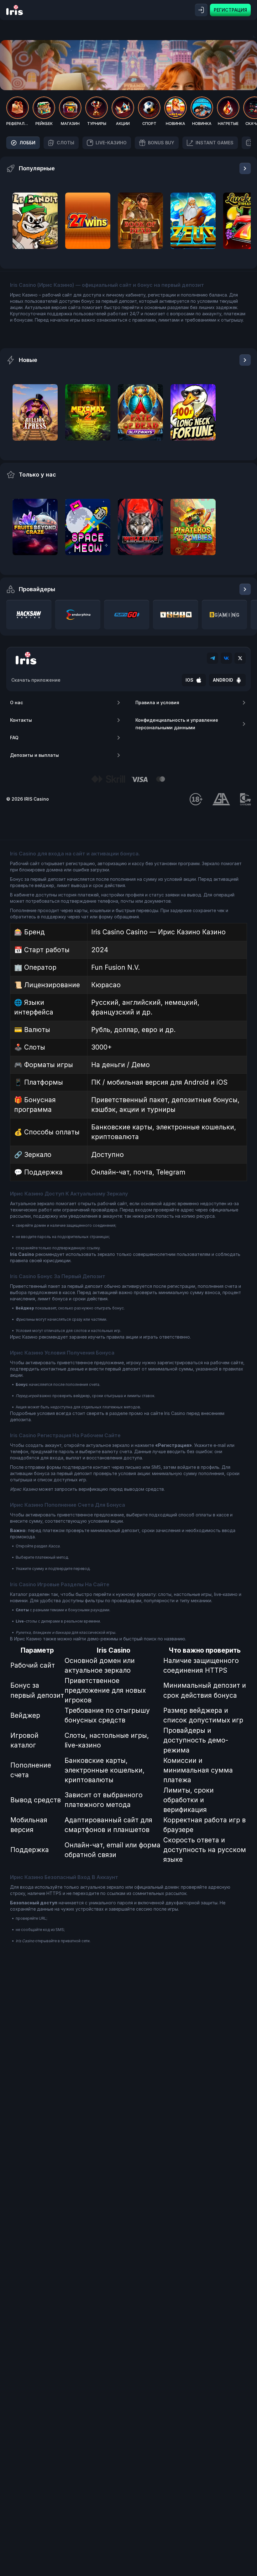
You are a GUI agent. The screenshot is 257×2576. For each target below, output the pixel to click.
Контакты (21, 720)
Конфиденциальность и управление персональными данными (177, 724)
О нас (16, 702)
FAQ (14, 738)
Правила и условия (157, 702)
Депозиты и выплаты (34, 755)
